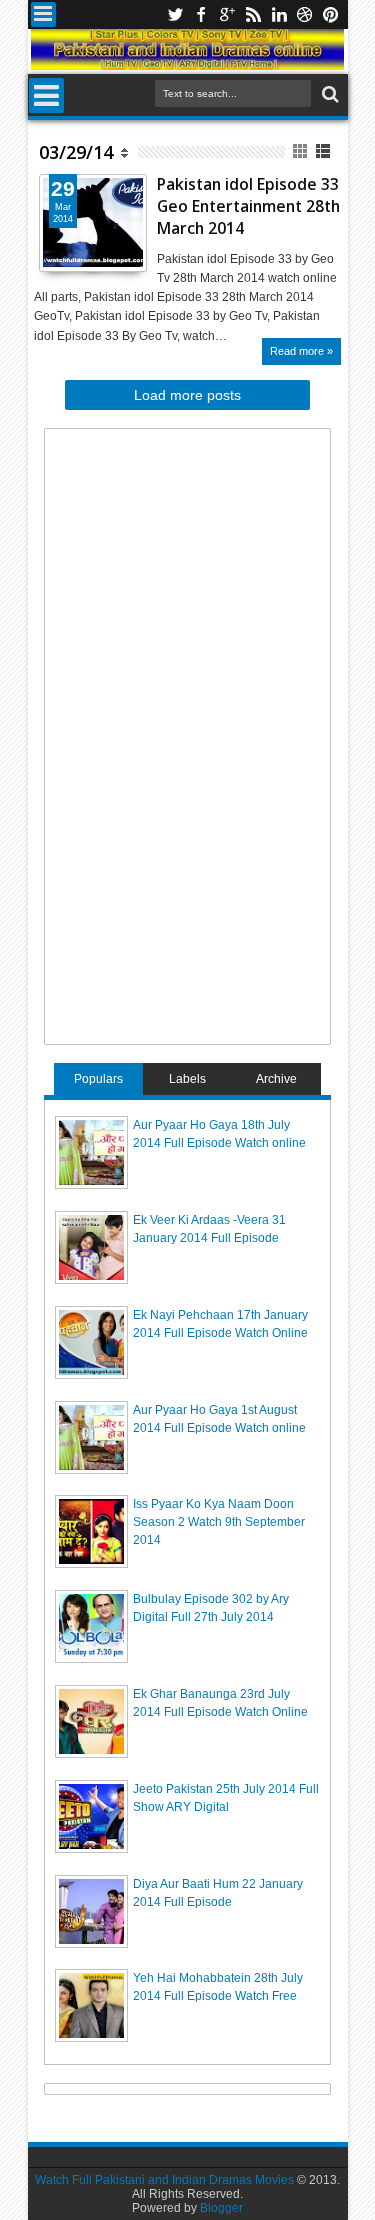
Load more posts (187, 395)
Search (328, 94)
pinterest (331, 14)
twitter (175, 14)
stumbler (305, 14)
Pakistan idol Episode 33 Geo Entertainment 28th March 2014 (248, 206)
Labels (187, 1079)
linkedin (279, 14)
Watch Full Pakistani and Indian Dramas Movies (164, 2180)
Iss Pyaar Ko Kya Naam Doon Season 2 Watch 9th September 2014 (219, 1522)
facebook (201, 14)
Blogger (221, 2208)
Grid (301, 151)
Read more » (301, 351)
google (227, 14)
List (324, 151)
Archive (276, 1079)
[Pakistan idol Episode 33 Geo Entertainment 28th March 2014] (93, 223)
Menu (43, 14)
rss (253, 14)
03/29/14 (76, 152)
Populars (98, 1079)
